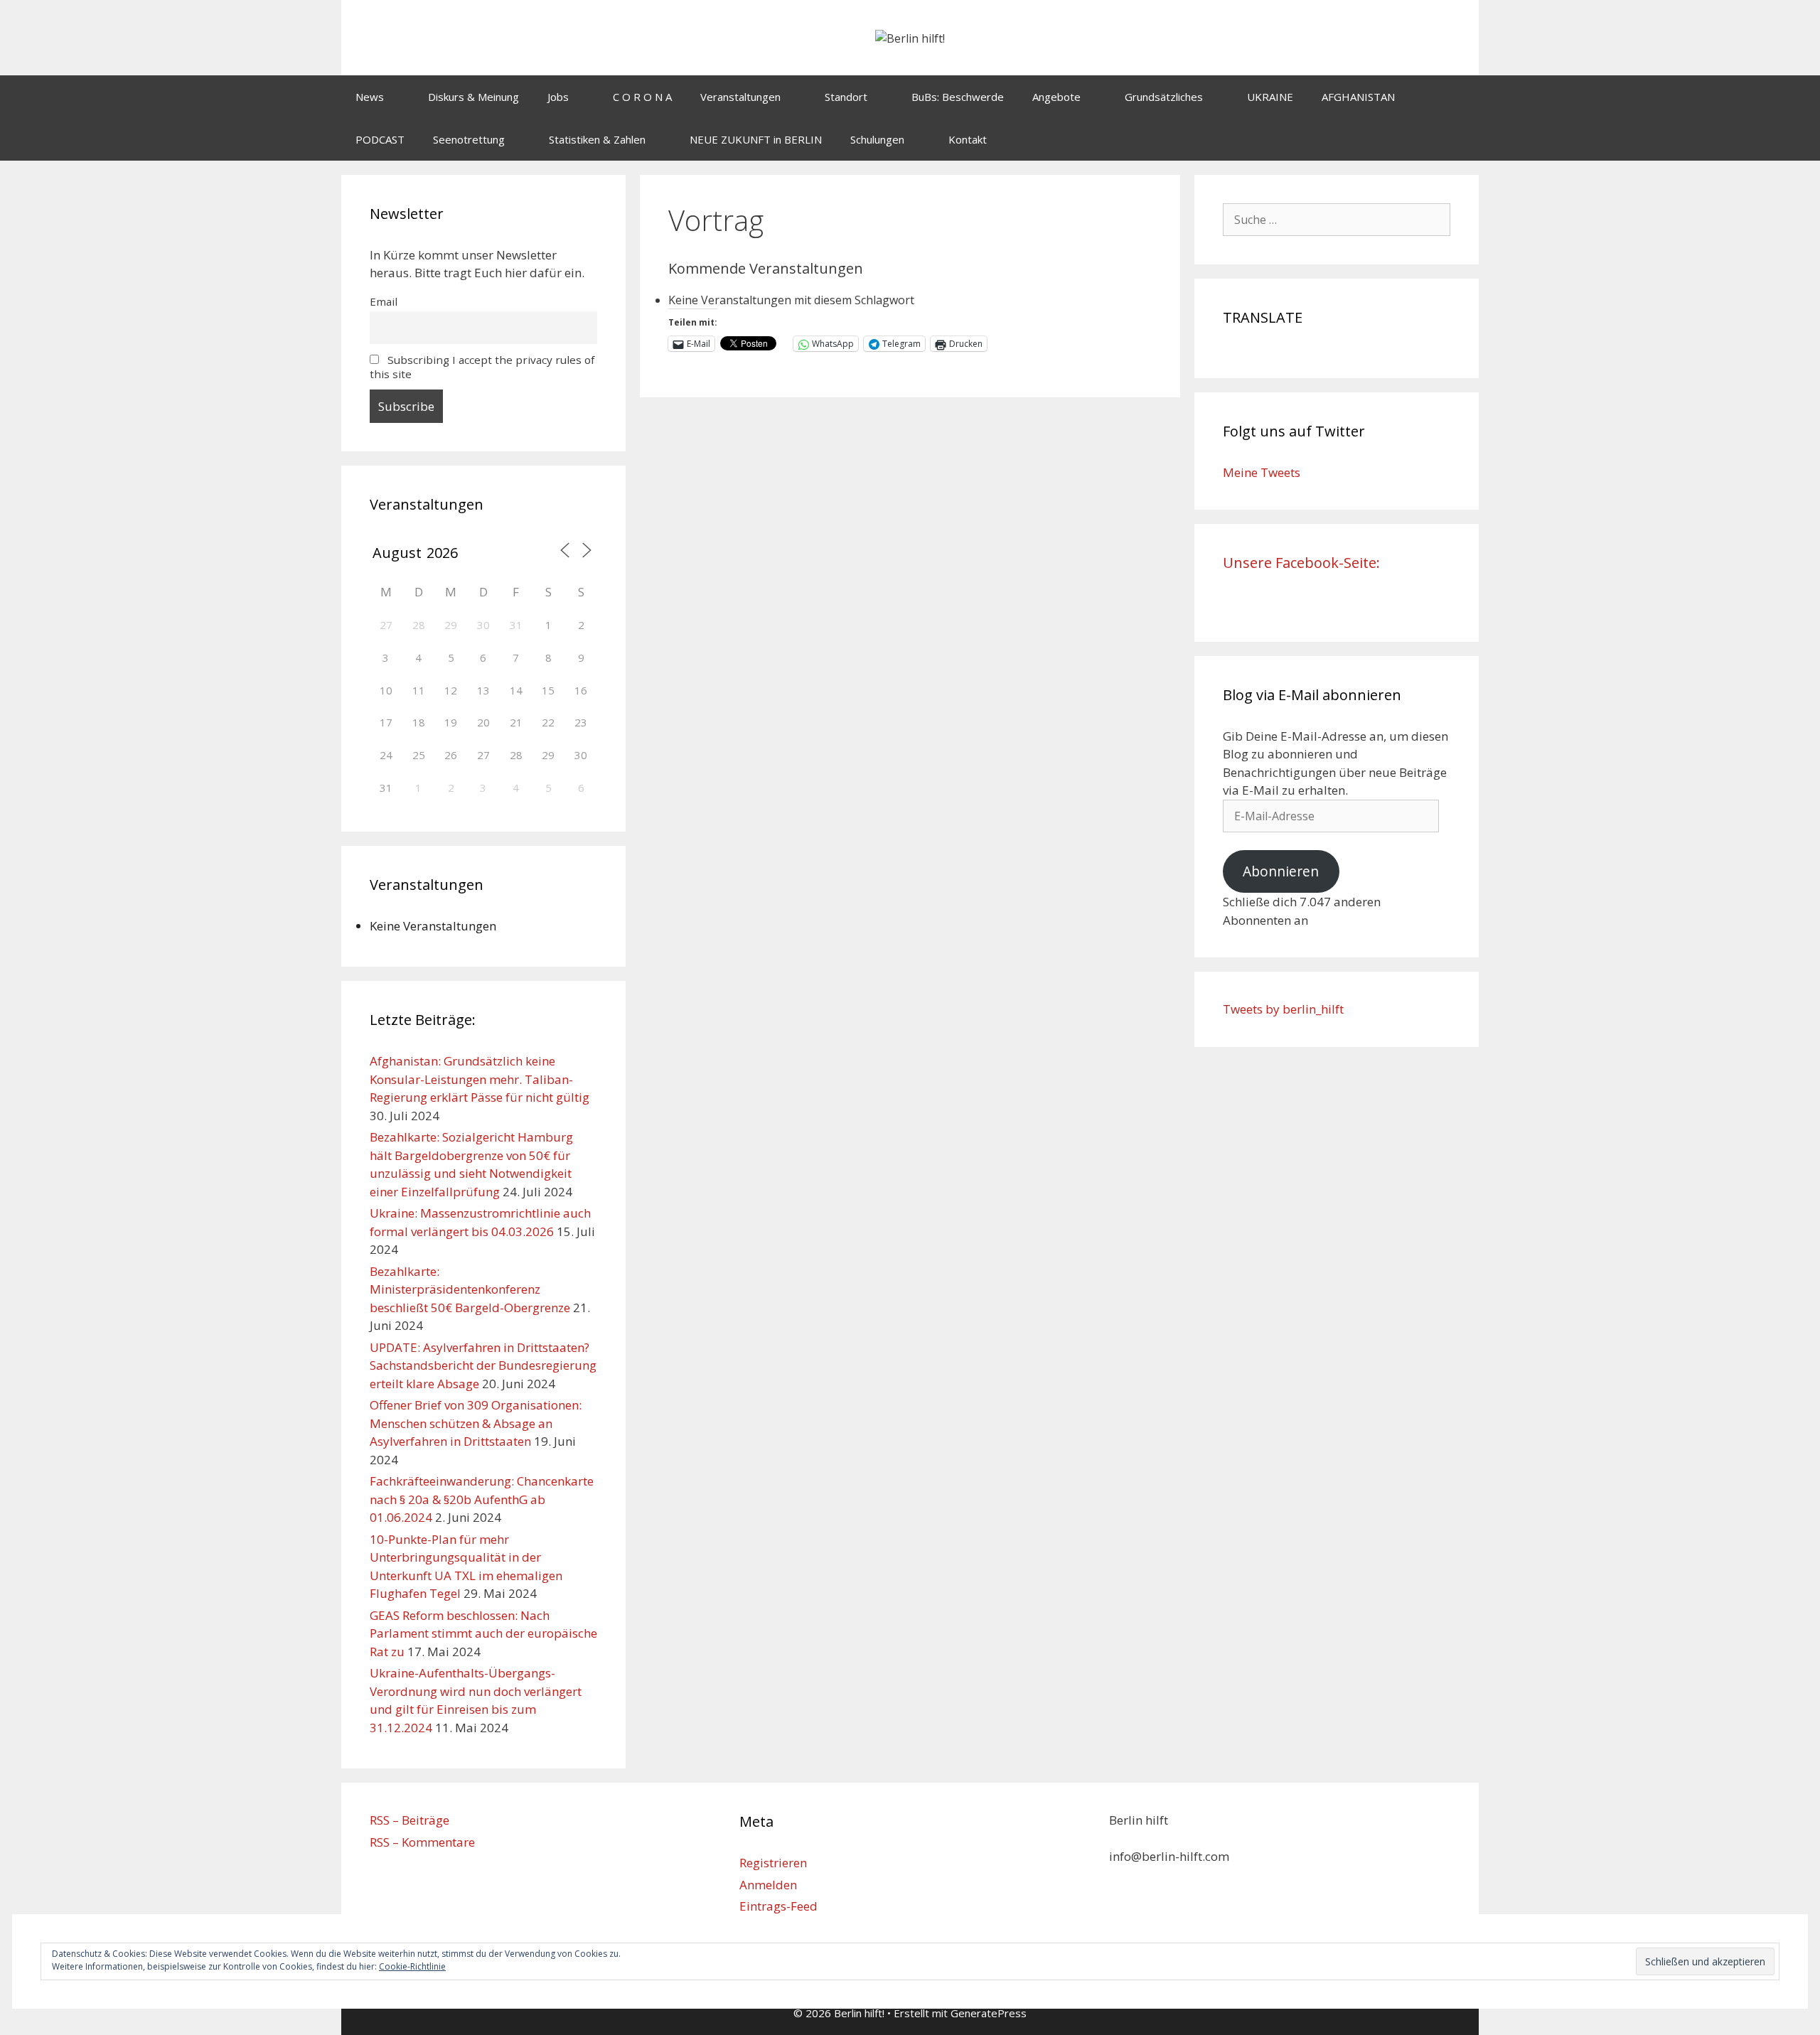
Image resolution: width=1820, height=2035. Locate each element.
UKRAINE (1270, 97)
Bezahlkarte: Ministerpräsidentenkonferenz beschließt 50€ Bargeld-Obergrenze (470, 1289)
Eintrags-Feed (778, 1906)
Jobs (558, 97)
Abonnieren (1281, 871)
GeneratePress (989, 2013)
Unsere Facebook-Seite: (1301, 563)
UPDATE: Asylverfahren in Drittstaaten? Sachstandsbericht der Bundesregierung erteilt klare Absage (483, 1365)
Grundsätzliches (1164, 97)
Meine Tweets (1262, 472)
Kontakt (968, 139)
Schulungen (877, 139)
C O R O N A (642, 97)
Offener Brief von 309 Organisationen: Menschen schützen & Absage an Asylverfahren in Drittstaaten (476, 1423)
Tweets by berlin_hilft (1283, 1009)
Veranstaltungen (740, 97)
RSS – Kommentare (422, 1842)
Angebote (1056, 97)
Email (384, 301)
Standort (846, 97)
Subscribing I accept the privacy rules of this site (482, 367)
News (370, 97)
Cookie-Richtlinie (412, 1966)
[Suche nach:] (1337, 219)
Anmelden (768, 1885)
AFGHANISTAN (1358, 97)
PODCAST (380, 139)
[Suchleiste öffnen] (1458, 139)
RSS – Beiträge (409, 1820)
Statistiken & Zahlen (597, 139)
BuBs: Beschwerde (958, 97)
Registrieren (773, 1863)
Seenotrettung (469, 139)
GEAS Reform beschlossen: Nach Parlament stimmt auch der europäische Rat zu (483, 1633)
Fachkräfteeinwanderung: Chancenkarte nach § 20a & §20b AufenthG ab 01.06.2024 (482, 1499)
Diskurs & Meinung (473, 97)
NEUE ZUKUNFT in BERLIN (756, 139)
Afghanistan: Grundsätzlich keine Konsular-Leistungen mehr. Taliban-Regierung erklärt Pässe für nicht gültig (480, 1079)
